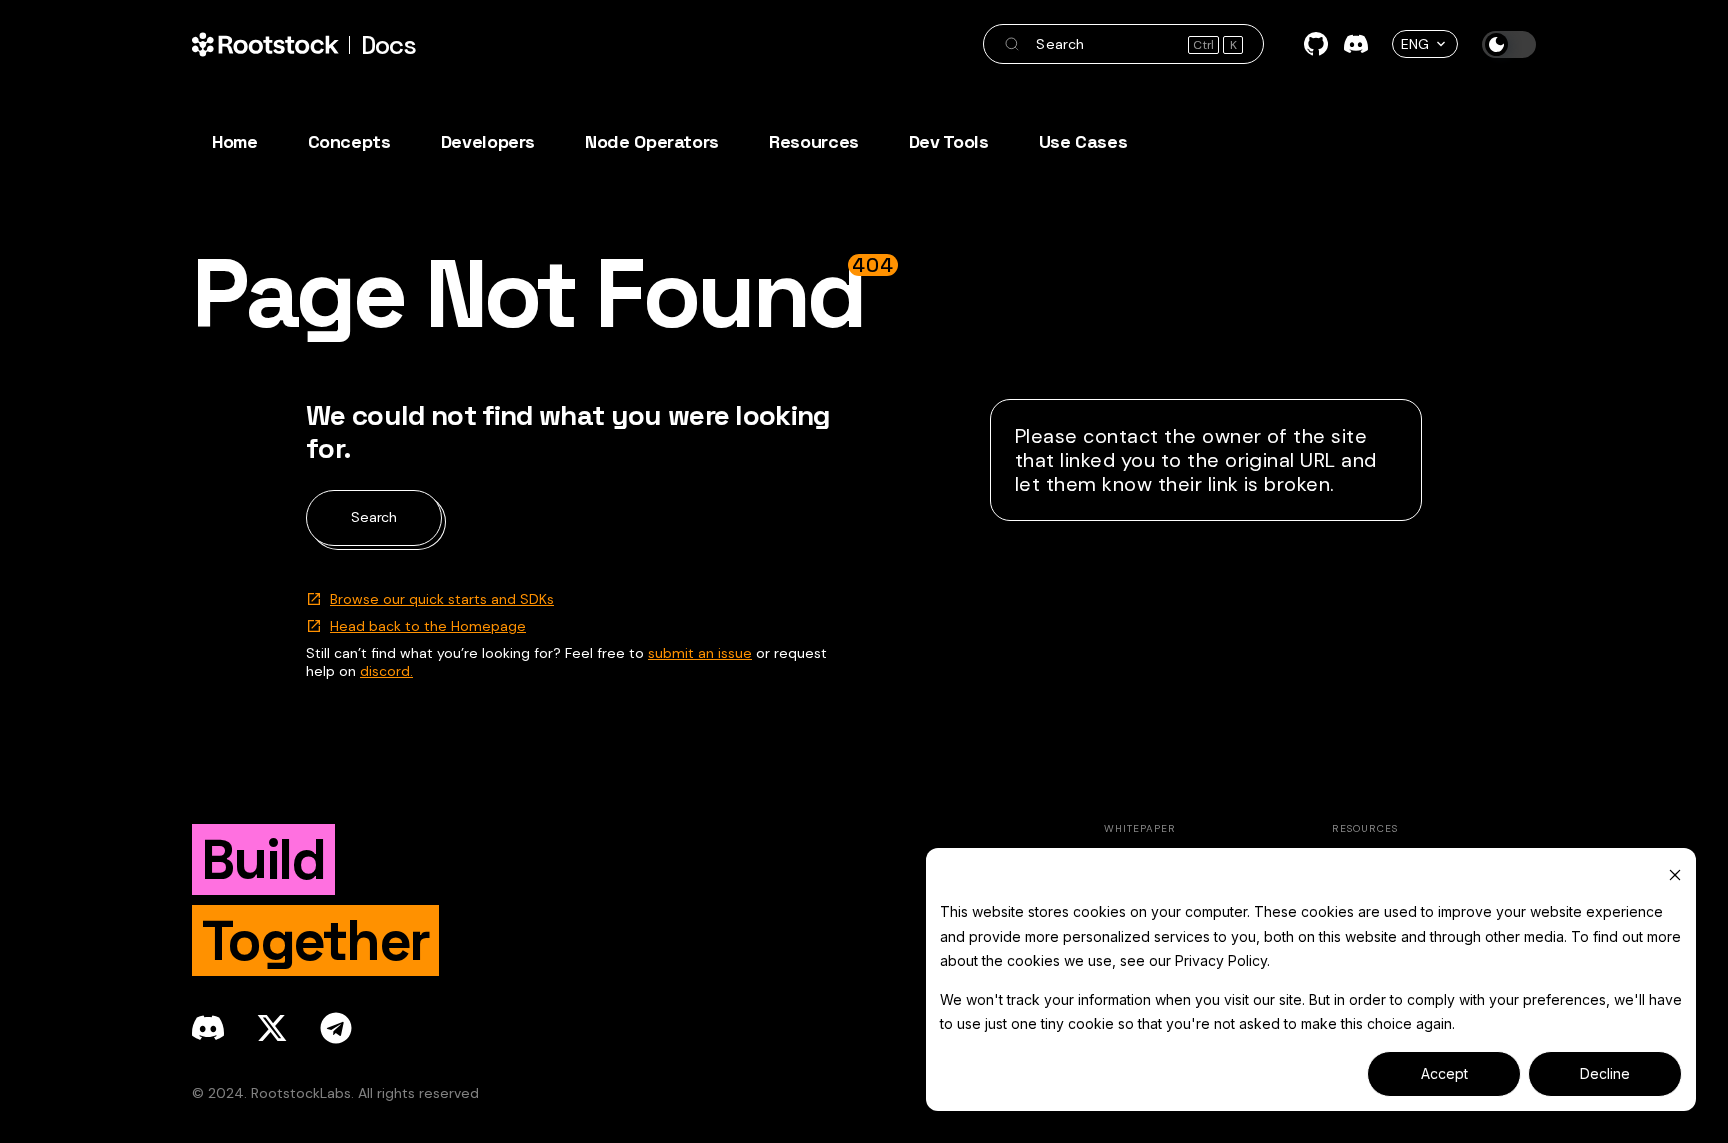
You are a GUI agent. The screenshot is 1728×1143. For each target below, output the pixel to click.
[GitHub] (1316, 44)
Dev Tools (949, 141)
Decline (1605, 1073)
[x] (272, 1028)
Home (235, 141)
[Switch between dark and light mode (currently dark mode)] (1509, 44)
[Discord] (1356, 44)
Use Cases (1083, 141)
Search (374, 517)
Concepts (349, 141)
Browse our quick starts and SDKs (442, 599)
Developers (488, 141)
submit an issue (700, 653)
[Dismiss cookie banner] (1675, 874)
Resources (814, 141)
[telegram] (336, 1028)
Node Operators (652, 141)
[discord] (208, 1028)
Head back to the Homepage (428, 626)
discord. (386, 671)
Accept (1444, 1073)
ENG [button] (1415, 44)
